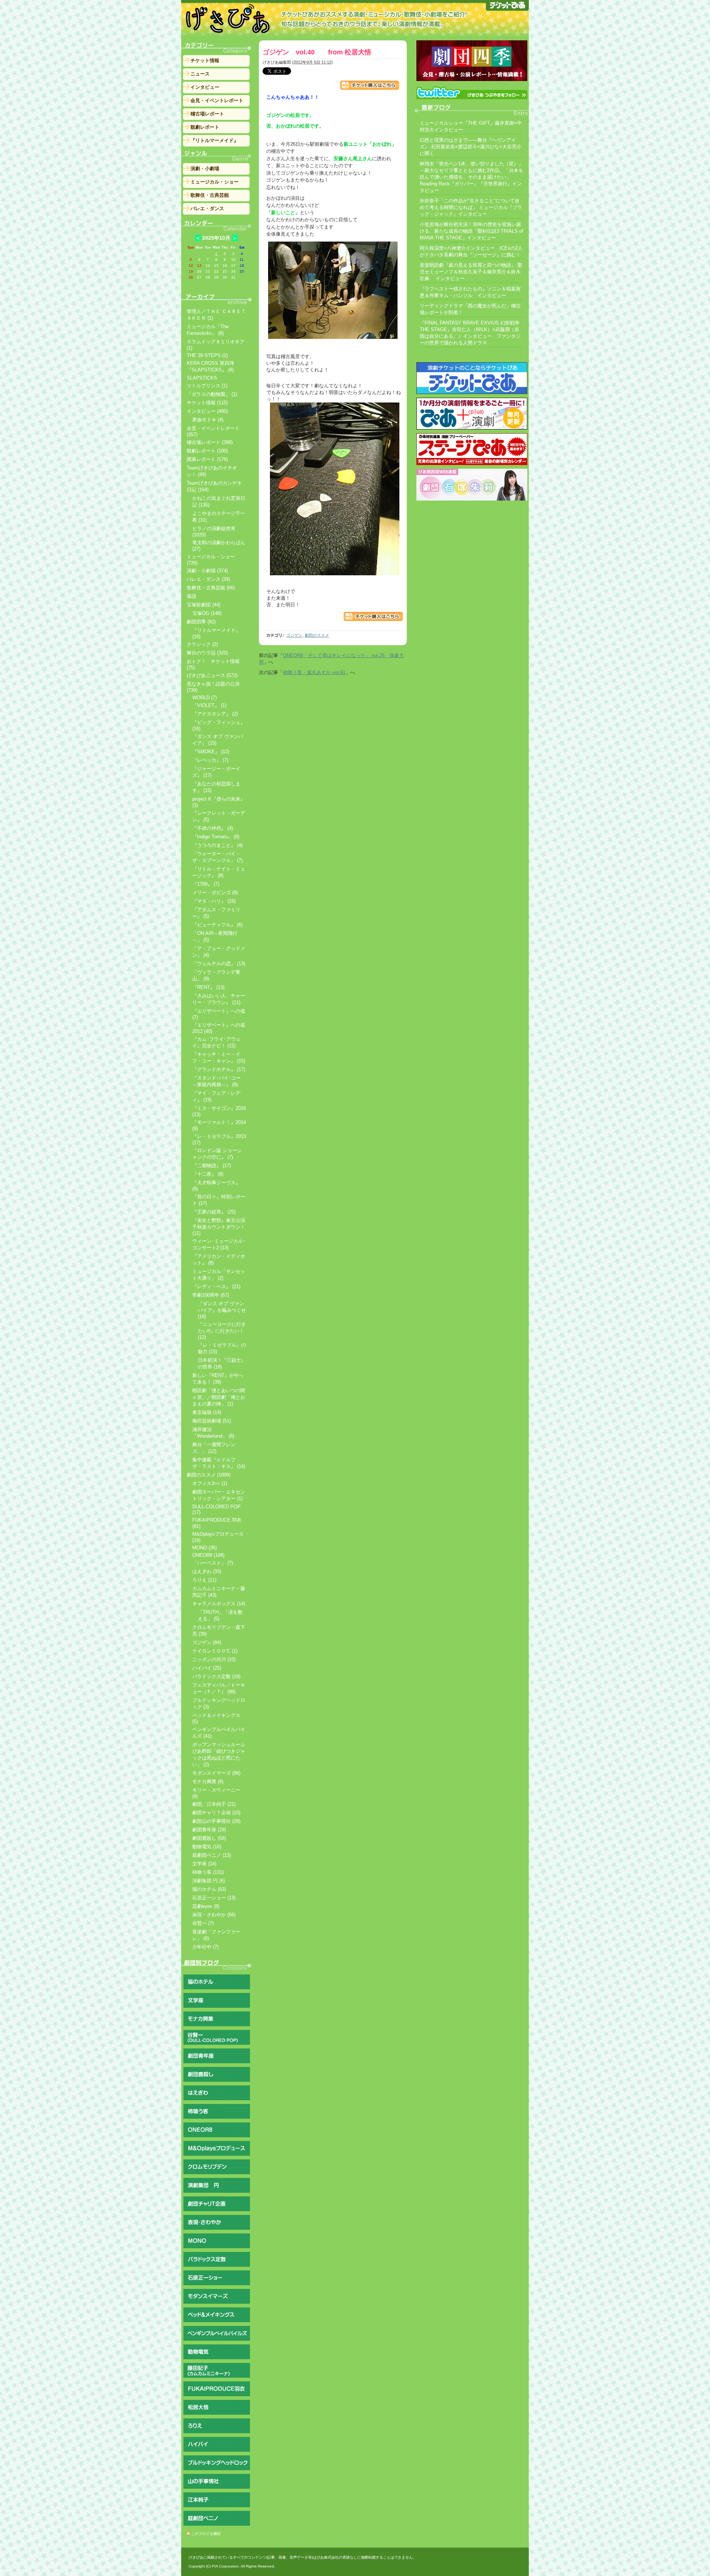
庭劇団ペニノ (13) (212, 1855)
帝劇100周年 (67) (211, 1295)
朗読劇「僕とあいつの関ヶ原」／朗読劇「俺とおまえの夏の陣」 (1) (219, 1397)
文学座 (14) (204, 1864)
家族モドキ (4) (208, 420)
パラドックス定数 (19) (216, 1676)
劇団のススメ (317, 635)
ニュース (200, 74)
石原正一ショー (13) (214, 1898)
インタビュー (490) (207, 411)
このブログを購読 (206, 2534)
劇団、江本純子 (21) (214, 1804)
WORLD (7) (204, 698)
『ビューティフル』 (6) (217, 925)
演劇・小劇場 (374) (207, 571)
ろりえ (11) (204, 1580)
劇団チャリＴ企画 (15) (216, 1813)
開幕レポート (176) (207, 459)
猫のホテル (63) (209, 1889)
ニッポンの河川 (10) (214, 1659)
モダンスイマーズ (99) (216, 1773)
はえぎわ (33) (207, 1571)
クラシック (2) (202, 644)
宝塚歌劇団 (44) (204, 605)
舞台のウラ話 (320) (207, 653)
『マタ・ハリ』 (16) (214, 901)
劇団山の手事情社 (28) (216, 1821)
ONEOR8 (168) (208, 1555)
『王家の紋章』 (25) (214, 1212)
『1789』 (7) (206, 884)
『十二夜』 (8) (208, 1174)
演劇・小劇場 (205, 169)
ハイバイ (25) (207, 1668)
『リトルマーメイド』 (214, 140)
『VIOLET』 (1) (209, 705)
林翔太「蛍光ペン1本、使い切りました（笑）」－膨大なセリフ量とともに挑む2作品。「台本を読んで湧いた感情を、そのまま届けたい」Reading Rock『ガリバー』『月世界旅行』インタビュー (471, 177)
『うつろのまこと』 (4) (217, 845)
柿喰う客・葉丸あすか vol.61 (314, 672)
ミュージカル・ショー (214, 182)
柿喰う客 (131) (208, 1872)
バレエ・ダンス (207, 208)
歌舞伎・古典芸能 (210, 195)
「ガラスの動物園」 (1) (212, 394)
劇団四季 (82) (201, 622)
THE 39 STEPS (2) (207, 355)
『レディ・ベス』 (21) (216, 1287)
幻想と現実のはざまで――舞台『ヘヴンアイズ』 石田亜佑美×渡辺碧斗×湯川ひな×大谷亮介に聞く (471, 147)
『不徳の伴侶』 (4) (213, 828)
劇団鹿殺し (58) (209, 1838)
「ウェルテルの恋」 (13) (219, 964)
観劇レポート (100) (207, 451)
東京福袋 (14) (207, 1412)
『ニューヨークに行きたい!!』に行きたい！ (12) (222, 1331)
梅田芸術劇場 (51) (212, 1421)
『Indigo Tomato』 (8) (216, 837)
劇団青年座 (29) (209, 1830)
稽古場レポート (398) (210, 442)
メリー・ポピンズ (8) (215, 893)
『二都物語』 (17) (212, 1166)
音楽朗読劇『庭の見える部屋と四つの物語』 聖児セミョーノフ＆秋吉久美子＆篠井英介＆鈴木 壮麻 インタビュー (471, 272)
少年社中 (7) (205, 1947)
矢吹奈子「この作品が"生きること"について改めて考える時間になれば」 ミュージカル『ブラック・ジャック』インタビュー (471, 207)
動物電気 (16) (207, 1847)
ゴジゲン (294, 635)
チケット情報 (205, 60)
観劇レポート (205, 127)
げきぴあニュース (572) (212, 675)
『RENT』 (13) (208, 987)
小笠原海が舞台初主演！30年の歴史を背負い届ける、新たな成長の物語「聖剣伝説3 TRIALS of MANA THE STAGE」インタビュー (471, 231)
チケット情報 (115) (207, 403)
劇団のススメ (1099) (209, 1475)
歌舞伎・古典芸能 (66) (211, 588)
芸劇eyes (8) (206, 1906)
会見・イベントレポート (217, 100)
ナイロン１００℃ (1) (215, 1651)
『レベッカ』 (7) (210, 760)
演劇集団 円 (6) (209, 1881)
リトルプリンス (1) (207, 386)
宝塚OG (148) (207, 613)
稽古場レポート (207, 114)
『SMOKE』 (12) (211, 752)
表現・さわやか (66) (214, 1915)
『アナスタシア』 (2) (215, 714)
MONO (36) (204, 1548)
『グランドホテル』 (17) (219, 1069)
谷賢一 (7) (203, 1923)
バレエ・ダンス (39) (208, 579)
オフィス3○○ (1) (210, 1483)
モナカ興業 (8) (208, 1782)
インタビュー (205, 87)
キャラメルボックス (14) (219, 1604)
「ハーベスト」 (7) (213, 1563)
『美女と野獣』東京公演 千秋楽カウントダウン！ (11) (219, 1227)
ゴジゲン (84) (207, 1642)
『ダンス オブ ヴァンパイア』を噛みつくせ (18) (222, 1310)
